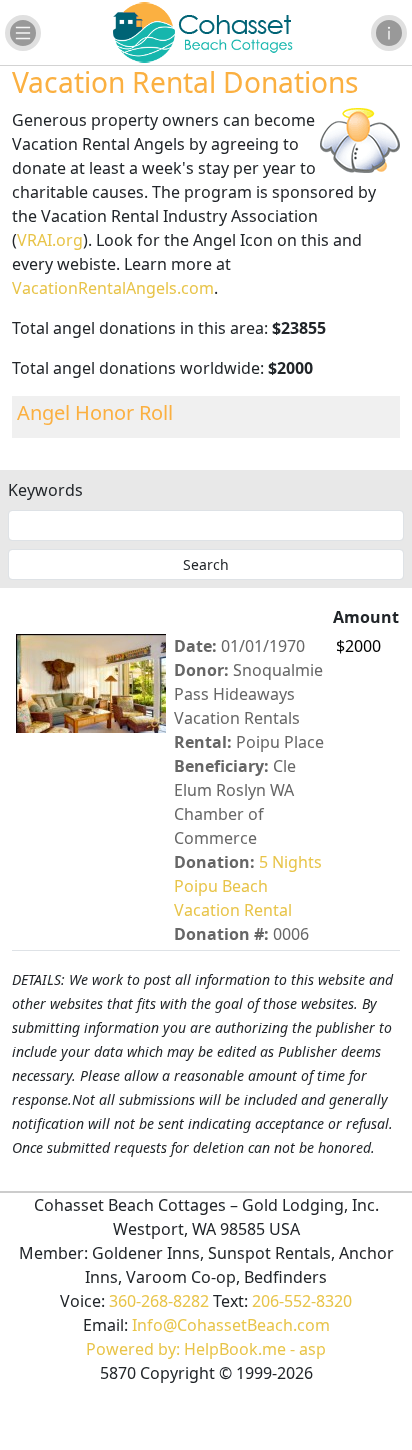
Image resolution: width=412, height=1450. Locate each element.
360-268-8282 (159, 1301)
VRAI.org (50, 240)
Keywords (45, 490)
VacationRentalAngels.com (113, 288)
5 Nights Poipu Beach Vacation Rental (248, 886)
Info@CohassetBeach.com (231, 1325)
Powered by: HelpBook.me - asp (206, 1349)
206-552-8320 (302, 1301)
